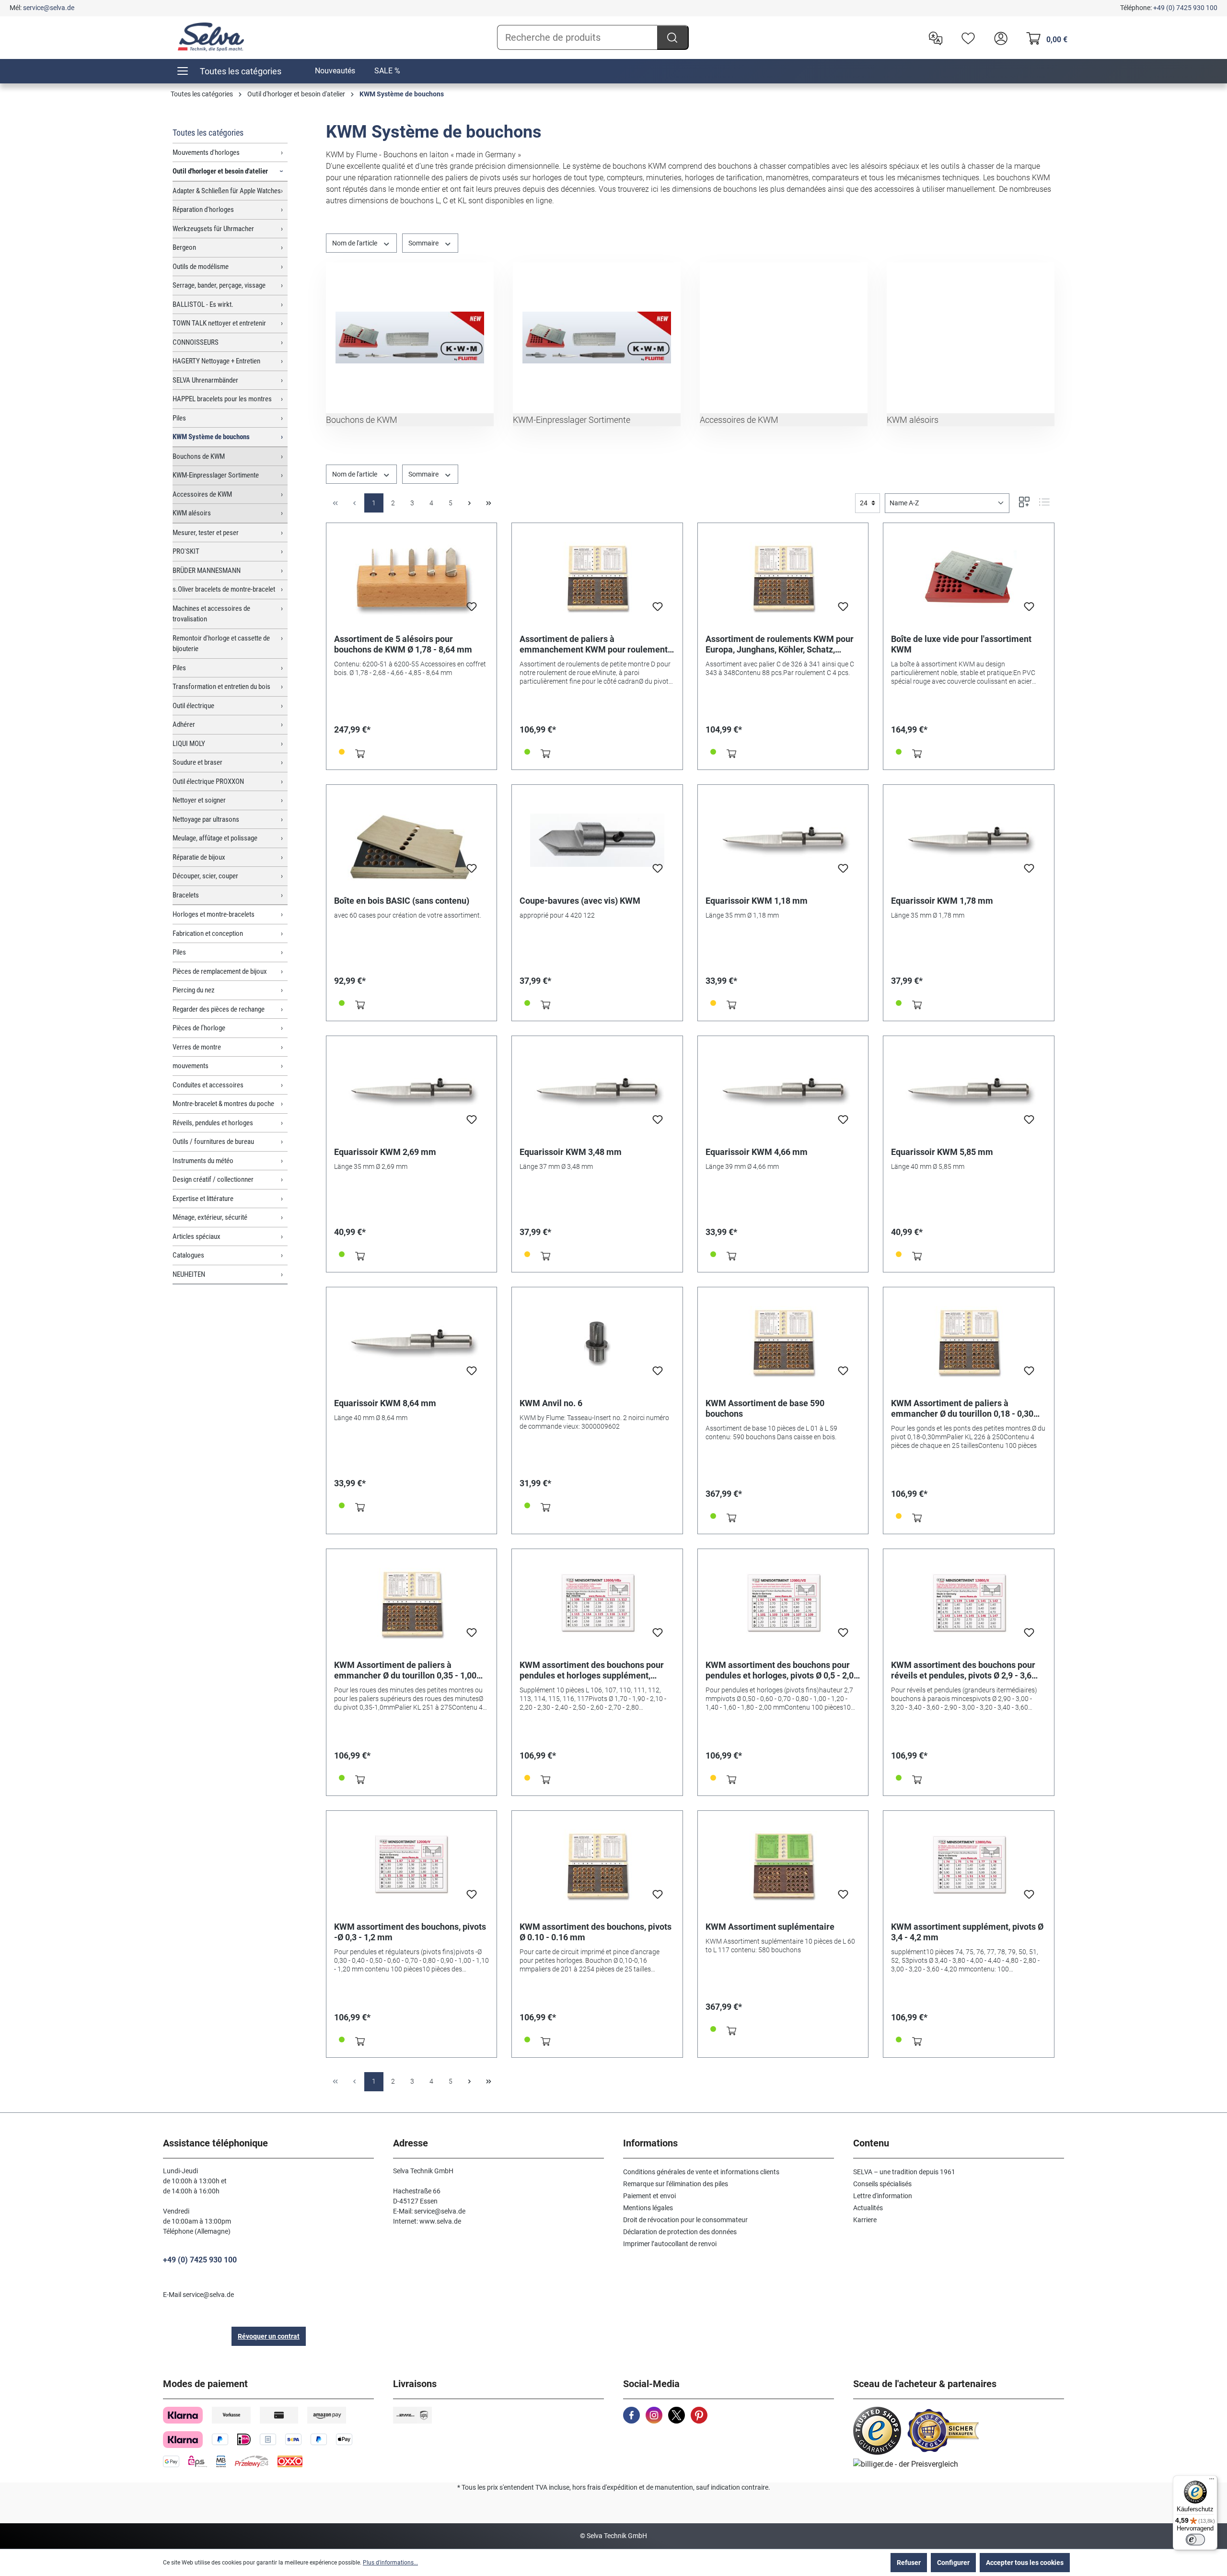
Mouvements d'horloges (206, 152)
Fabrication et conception (208, 933)
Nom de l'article (355, 243)
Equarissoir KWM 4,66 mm (757, 1152)
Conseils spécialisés (882, 2184)
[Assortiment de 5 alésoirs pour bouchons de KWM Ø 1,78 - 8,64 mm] (412, 579)
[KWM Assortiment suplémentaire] (783, 1866)
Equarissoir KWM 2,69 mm (385, 1152)
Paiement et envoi (649, 2196)
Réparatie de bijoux (199, 857)
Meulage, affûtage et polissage (215, 838)
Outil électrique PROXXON (208, 781)
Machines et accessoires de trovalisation (211, 614)
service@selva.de (49, 8)
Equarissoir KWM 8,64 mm (385, 1403)
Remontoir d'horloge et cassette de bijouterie (221, 644)
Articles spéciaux (197, 1236)
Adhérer (184, 724)
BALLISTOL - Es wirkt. (203, 304)
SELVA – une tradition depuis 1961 (904, 2172)
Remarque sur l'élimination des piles (676, 2184)
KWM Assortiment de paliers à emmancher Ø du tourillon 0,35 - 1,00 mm (405, 1670)
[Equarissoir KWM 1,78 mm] (969, 840)
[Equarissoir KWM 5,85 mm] (969, 1092)
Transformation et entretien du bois (221, 687)
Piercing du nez (194, 990)
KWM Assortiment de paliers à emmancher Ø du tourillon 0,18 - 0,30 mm (962, 1409)
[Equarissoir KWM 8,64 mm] (412, 1343)
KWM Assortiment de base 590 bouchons (765, 1408)
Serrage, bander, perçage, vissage (219, 285)
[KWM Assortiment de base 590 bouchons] (783, 1343)
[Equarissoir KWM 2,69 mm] (412, 1092)
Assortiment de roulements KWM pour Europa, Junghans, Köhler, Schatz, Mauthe (780, 644)
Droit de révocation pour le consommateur (685, 2220)
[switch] (1195, 2540)
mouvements (191, 1066)
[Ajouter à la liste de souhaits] (472, 609)
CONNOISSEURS (196, 342)
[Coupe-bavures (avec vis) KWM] (597, 840)
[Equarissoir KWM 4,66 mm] (783, 1092)
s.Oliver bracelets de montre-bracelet (224, 589)
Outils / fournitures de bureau (213, 1142)
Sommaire (424, 243)
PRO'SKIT (186, 551)
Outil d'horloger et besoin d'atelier (220, 171)
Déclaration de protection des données (680, 2232)
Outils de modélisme (201, 267)
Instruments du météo (203, 1161)
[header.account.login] (998, 37)
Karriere (865, 2220)
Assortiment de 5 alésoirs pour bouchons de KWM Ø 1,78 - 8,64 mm (403, 644)
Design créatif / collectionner (213, 1179)
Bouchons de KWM (199, 456)
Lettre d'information (883, 2196)
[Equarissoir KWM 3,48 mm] (597, 1092)
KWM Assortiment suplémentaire (770, 1927)
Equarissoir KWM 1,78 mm (942, 901)
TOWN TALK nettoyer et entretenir (219, 323)
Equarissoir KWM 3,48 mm (571, 1152)
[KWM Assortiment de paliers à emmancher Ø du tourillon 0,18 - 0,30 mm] (969, 1343)
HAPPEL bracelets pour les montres (222, 399)
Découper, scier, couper (205, 876)
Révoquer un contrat (269, 2336)
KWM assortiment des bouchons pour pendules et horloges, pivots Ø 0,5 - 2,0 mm (780, 1670)
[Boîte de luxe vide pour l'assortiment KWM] (969, 579)
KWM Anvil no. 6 (551, 1403)
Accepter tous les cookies (1025, 2563)
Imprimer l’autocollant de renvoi (670, 2244)
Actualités (868, 2208)
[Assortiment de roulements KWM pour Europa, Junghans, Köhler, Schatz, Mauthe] (783, 579)
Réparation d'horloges (203, 210)
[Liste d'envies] (966, 37)
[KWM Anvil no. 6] (597, 1343)
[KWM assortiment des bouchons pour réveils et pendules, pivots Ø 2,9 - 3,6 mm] (969, 1605)
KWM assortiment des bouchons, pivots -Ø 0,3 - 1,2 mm (410, 1932)
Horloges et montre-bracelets (214, 914)
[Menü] (1212, 2481)
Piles (179, 418)
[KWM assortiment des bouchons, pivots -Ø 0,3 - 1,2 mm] (412, 1866)
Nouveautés (335, 71)
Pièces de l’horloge (199, 1028)
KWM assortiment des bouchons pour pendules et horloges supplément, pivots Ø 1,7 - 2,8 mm (592, 1670)
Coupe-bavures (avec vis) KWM (580, 901)
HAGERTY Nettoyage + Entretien (216, 361)
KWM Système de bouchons (211, 437)
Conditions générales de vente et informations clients (701, 2172)
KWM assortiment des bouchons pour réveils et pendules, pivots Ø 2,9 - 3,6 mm (963, 1670)
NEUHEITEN (189, 1274)
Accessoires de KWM (202, 494)
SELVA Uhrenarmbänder (205, 380)
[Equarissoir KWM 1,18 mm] (783, 840)
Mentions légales (648, 2208)
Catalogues (188, 1255)
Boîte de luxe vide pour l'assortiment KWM (961, 644)
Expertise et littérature (203, 1199)
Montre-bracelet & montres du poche (223, 1104)
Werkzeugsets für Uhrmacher (213, 229)
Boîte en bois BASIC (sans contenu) (402, 901)
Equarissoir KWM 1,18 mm (757, 901)
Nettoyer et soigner (199, 800)
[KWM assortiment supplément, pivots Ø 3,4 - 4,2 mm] (969, 1866)
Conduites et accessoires (208, 1085)
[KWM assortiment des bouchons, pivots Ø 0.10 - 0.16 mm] (597, 1866)
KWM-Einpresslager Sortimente (216, 475)
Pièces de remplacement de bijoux (220, 971)
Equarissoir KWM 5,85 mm (942, 1152)
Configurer (953, 2563)
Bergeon (184, 247)
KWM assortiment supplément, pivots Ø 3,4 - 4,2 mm (967, 1932)
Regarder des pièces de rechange (219, 1009)
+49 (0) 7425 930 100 (1185, 8)
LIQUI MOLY (189, 744)
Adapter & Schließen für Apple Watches (227, 191)
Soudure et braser (197, 762)
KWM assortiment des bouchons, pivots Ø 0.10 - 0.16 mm (596, 1932)
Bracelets (186, 895)
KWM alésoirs (192, 513)
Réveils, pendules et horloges (213, 1123)
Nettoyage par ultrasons (206, 819)
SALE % (387, 71)
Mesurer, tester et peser (206, 533)
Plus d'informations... (390, 2563)
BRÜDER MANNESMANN (207, 571)
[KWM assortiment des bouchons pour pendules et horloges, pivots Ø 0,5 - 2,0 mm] (783, 1605)
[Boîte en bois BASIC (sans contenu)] (412, 840)
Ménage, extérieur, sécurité (210, 1217)
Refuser (909, 2563)
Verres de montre (197, 1047)
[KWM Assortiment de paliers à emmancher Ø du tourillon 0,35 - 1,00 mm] (412, 1605)
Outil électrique (193, 706)
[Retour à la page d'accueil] (211, 37)
